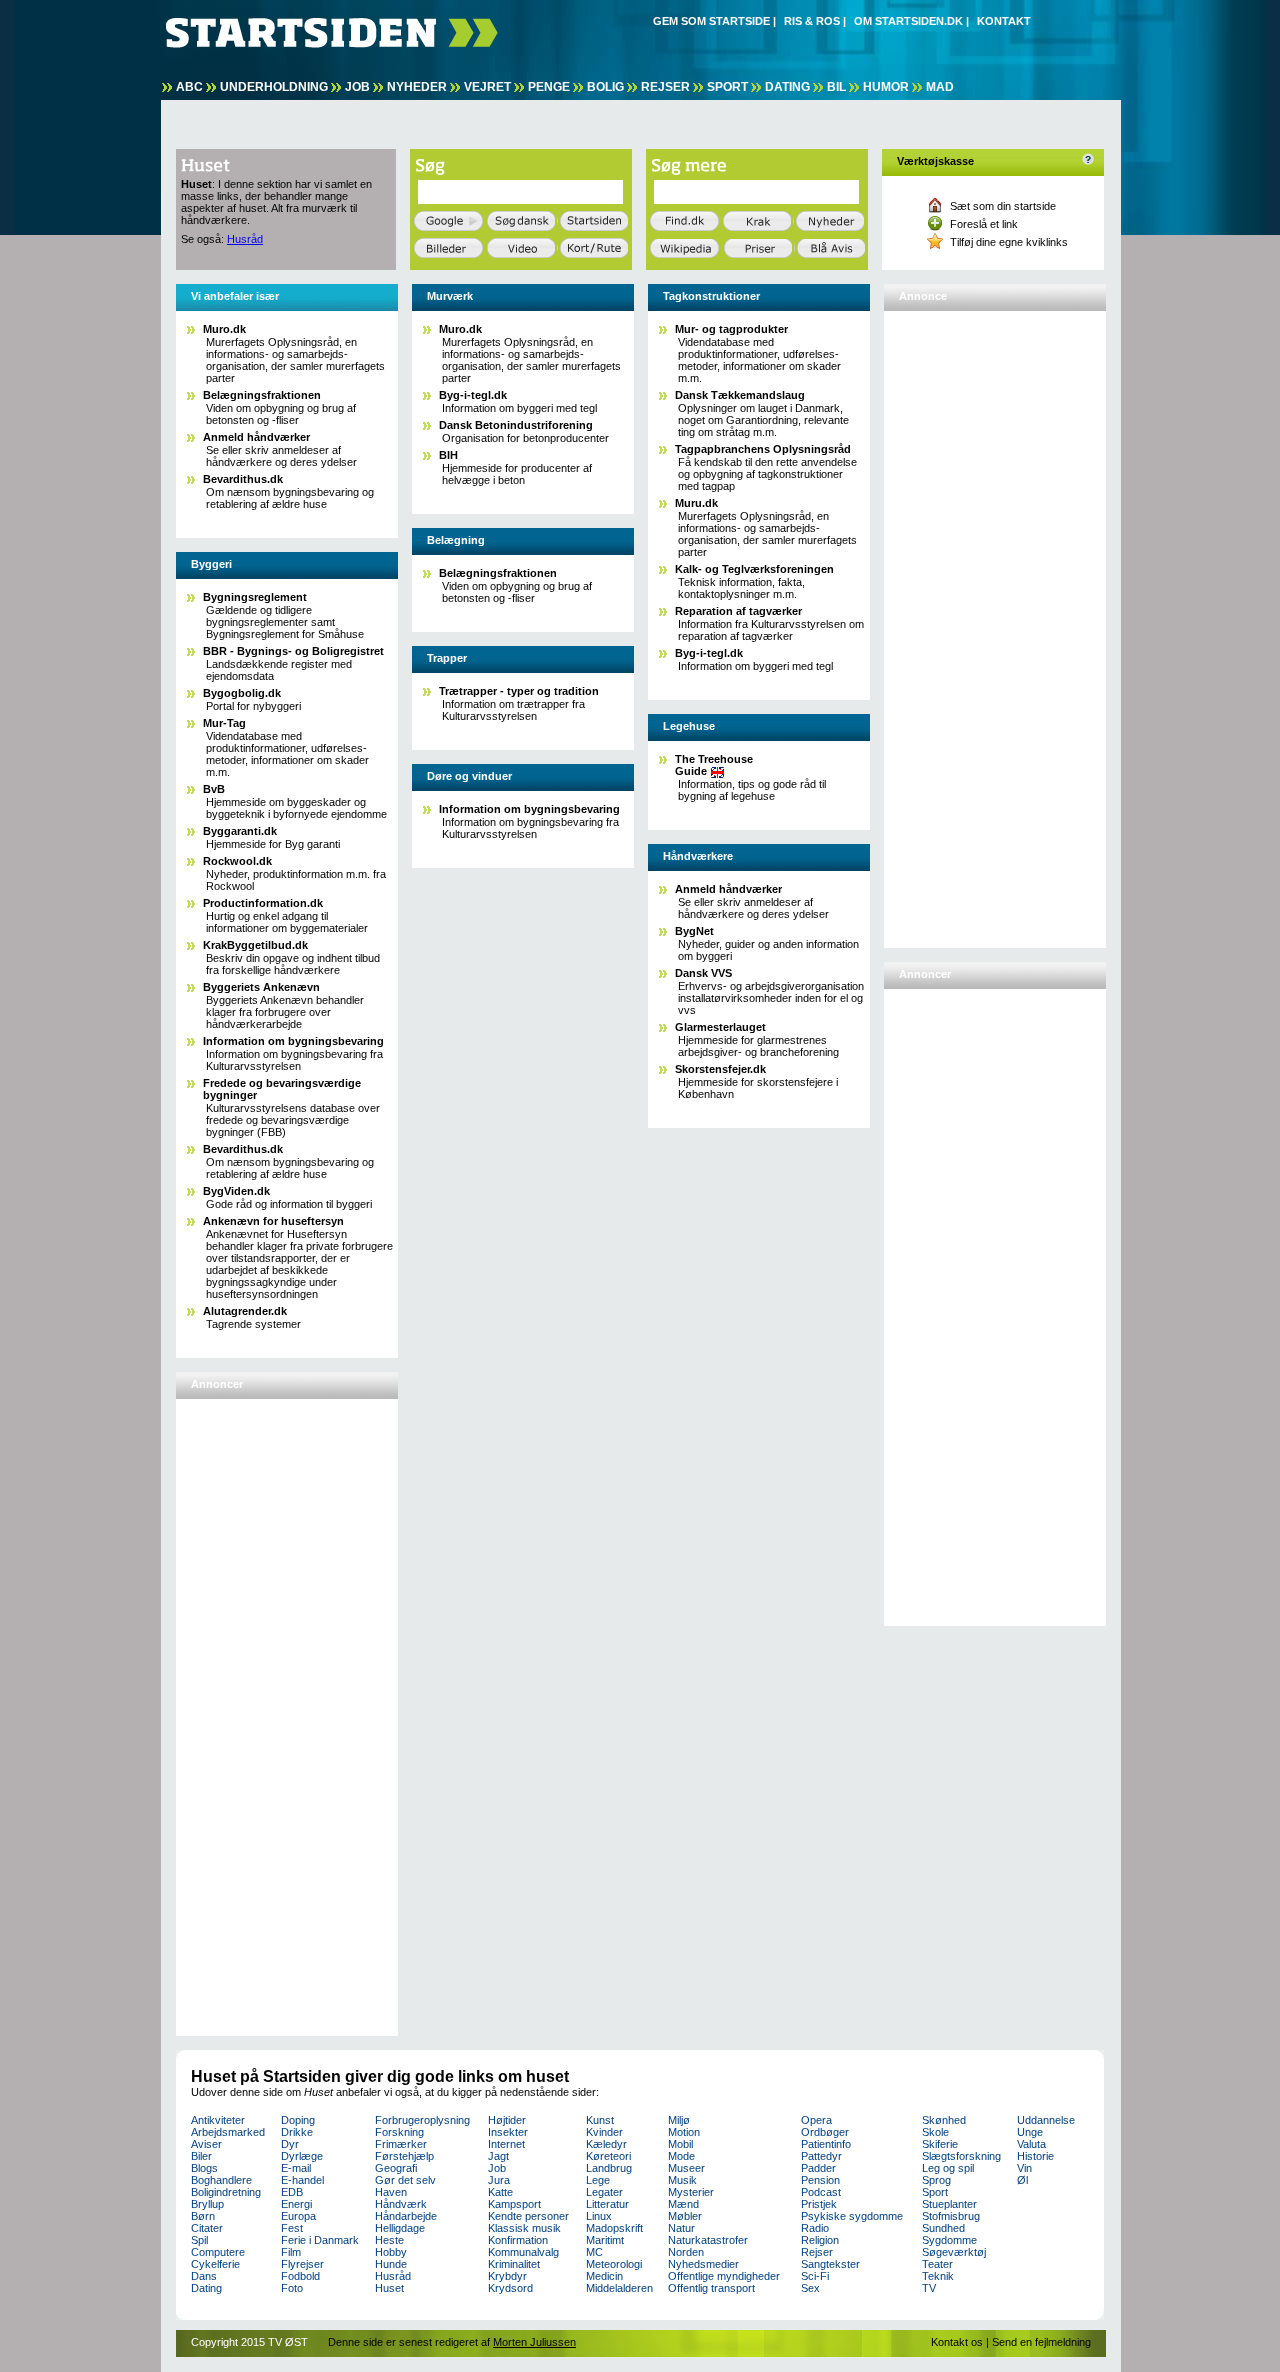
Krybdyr (507, 2276)
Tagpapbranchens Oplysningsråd (763, 449)
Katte (500, 2192)
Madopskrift (614, 2228)
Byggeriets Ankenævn (261, 987)
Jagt (498, 2156)
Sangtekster (830, 2264)
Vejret (487, 87)
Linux (599, 2216)
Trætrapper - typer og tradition (519, 691)
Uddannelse (1046, 2120)
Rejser (665, 87)
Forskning (399, 2132)
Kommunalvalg (523, 2252)
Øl (1022, 2180)
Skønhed (944, 2120)
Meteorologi (614, 2264)
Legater (604, 2192)
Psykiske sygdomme (852, 2216)
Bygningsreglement (255, 597)
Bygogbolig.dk (242, 693)
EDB (292, 2192)
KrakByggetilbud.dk (255, 945)
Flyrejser (302, 2264)
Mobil (680, 2144)
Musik (682, 2180)
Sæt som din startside (1003, 206)
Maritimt (605, 2240)
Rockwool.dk (237, 861)
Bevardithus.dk (243, 479)
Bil (836, 87)
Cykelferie (215, 2264)
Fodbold (300, 2276)
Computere (218, 2252)
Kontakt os (957, 2342)
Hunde (391, 2264)
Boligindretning (226, 2192)
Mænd (683, 2204)
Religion (820, 2240)
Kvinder (604, 2132)
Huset (389, 2288)
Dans (204, 2276)
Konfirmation (518, 2240)
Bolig (605, 87)
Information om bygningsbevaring (293, 1041)
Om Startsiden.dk (908, 21)
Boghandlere (221, 2180)
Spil (199, 2240)
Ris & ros (812, 21)
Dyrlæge (302, 2156)
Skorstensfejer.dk (720, 1069)
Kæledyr (606, 2144)
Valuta (1031, 2144)
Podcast (821, 2192)
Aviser (206, 2144)
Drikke (297, 2132)
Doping (298, 2120)
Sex (810, 2288)
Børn (203, 2216)
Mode (681, 2156)
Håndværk (401, 2204)
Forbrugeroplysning (422, 2120)
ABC (189, 87)
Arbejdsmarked (228, 2132)
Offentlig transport (711, 2288)
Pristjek (819, 2204)
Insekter (508, 2132)
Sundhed (943, 2228)
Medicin (604, 2276)
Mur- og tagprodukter (731, 329)
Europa (298, 2216)
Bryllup (207, 2204)
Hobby (391, 2252)
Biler (201, 2156)
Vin (1024, 2168)
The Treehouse (714, 765)
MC (594, 2252)
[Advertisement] (261, 1709)
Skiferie (940, 2144)
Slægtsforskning (961, 2156)
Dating (787, 87)
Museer (686, 2168)
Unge (1030, 2132)
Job (357, 87)
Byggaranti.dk (240, 831)
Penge (549, 87)
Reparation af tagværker (738, 611)
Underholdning (274, 87)
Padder (818, 2168)
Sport (727, 87)
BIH (448, 455)
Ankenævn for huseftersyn (273, 1221)
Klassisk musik (524, 2228)
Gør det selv (405, 2180)
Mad (940, 87)
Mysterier (691, 2192)
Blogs (204, 2168)
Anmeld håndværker (256, 437)
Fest (292, 2228)
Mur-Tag (224, 723)
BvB (214, 789)
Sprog (936, 2180)
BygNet (694, 931)
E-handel (302, 2180)
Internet (506, 2144)
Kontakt (1004, 21)
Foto (292, 2288)
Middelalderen (619, 2288)
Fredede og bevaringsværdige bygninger (282, 1089)
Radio (815, 2228)
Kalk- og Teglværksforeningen (754, 569)
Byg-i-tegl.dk (473, 395)
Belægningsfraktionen (262, 395)
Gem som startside (711, 21)
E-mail (296, 2168)
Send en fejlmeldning (1041, 2342)
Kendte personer (528, 2216)
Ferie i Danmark (320, 2240)
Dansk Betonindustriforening (516, 425)
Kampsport (514, 2204)
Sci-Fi (815, 2276)
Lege (598, 2180)
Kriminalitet (514, 2264)
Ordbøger (825, 2132)
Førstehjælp (404, 2156)
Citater (207, 2228)
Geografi (396, 2168)
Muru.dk (696, 503)
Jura (499, 2180)
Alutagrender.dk (245, 1311)
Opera (816, 2120)
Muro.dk (224, 329)
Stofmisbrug (951, 2216)
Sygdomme (949, 2240)
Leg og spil (948, 2168)
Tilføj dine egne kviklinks (1009, 242)
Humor (886, 87)
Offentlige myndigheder (724, 2276)
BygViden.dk (236, 1191)
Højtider (507, 2120)
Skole (935, 2132)
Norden (686, 2252)
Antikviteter (218, 2120)
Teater (937, 2264)
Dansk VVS (703, 973)
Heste (389, 2240)
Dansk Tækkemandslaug (740, 395)
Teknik (938, 2276)
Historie (1035, 2156)
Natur (681, 2228)
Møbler (685, 2216)
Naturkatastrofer (708, 2240)
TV (929, 2288)
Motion (684, 2132)
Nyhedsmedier (703, 2264)
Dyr (290, 2144)
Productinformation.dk (263, 903)
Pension (820, 2180)
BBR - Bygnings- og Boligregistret (293, 651)
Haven (391, 2192)
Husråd (245, 239)
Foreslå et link (984, 224)
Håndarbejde (406, 2216)
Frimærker (401, 2144)
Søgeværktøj (954, 2252)
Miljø (679, 2120)
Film (291, 2252)
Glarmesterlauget (720, 1027)
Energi (296, 2204)
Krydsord (510, 2288)
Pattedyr (821, 2156)
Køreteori (608, 2156)
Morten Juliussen (534, 2342)
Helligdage (400, 2228)
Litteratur (607, 2204)
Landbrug (609, 2168)
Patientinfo (826, 2144)
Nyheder (417, 87)
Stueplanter (949, 2204)
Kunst (600, 2120)
